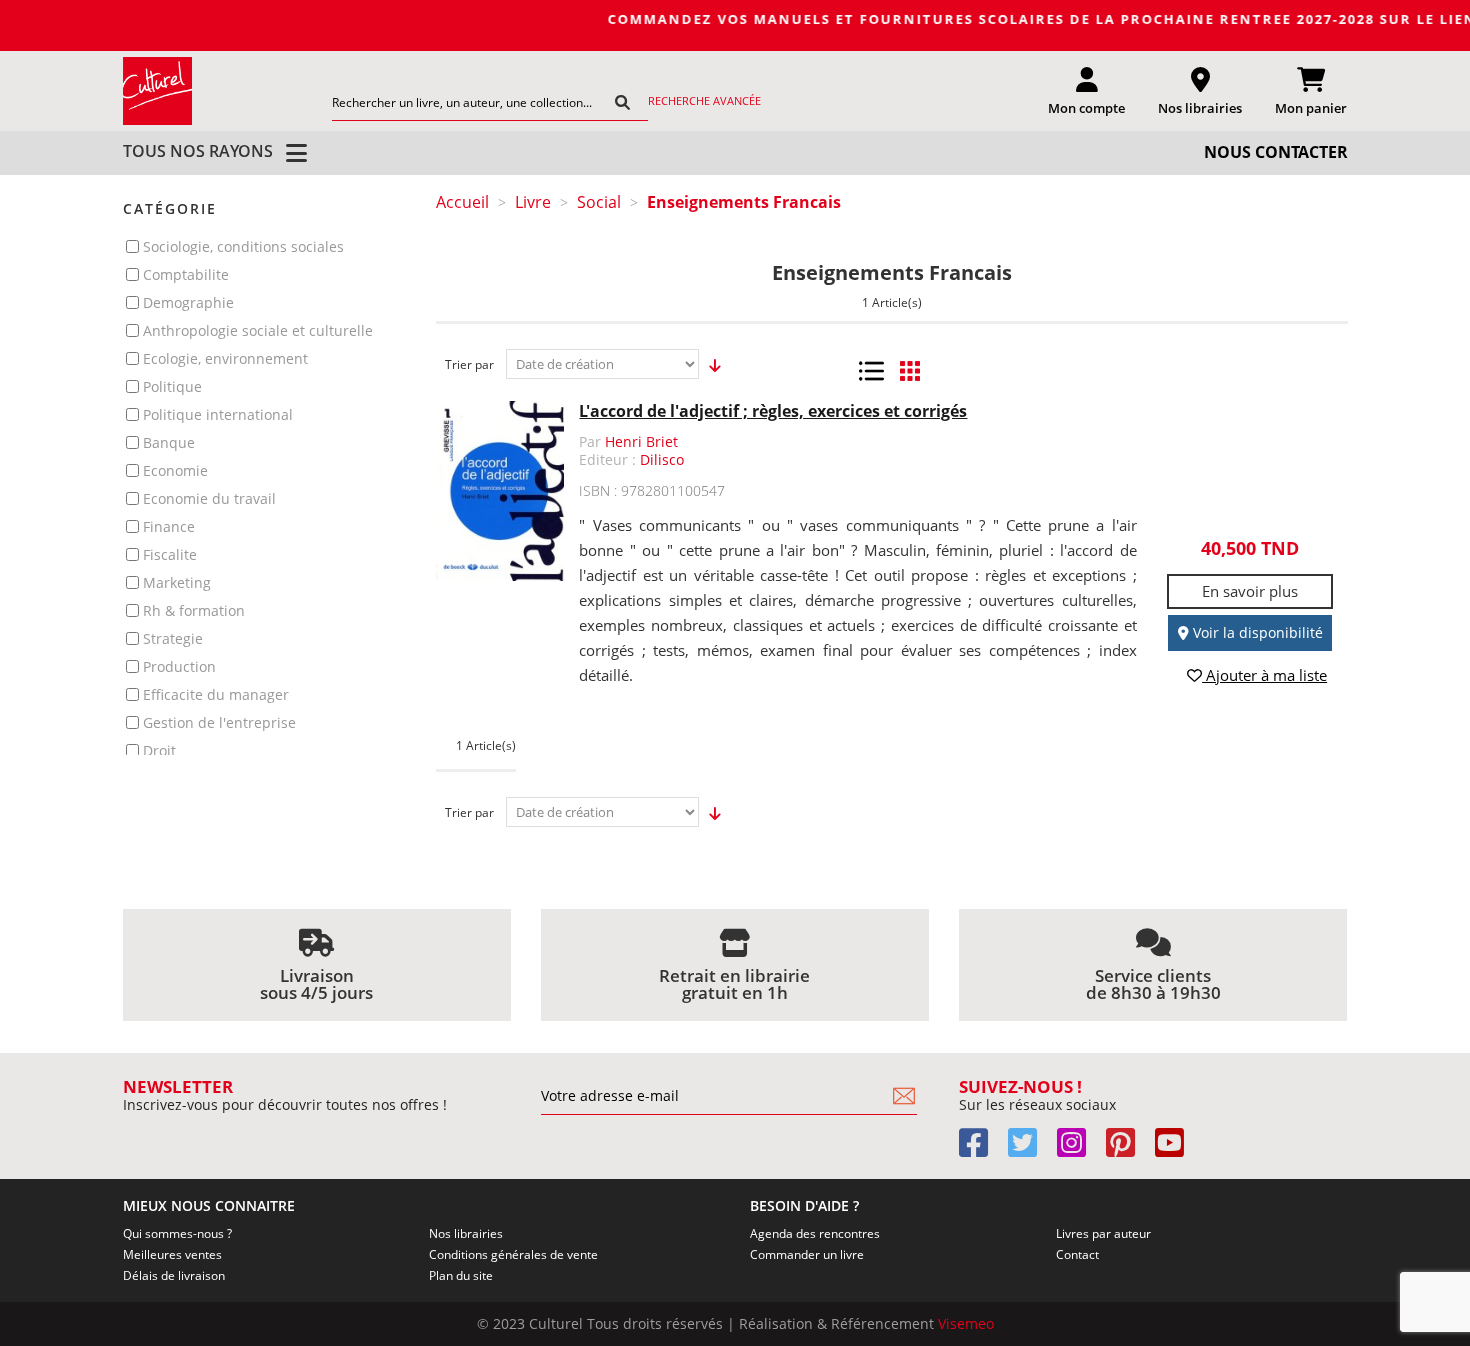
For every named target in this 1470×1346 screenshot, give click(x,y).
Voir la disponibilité (1256, 632)
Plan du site (461, 1275)
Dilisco (662, 459)
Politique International (218, 414)
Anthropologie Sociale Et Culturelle (258, 330)
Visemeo (966, 1323)
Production (179, 666)
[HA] (158, 90)
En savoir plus (1250, 591)
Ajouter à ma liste (1264, 675)
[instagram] (1079, 1149)
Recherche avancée (704, 100)
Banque (169, 442)
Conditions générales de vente (513, 1254)
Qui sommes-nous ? (177, 1233)
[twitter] (1030, 1149)
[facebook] (981, 1149)
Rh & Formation (194, 610)
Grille (909, 371)
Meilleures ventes (172, 1254)
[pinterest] (1128, 1149)
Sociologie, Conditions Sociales (243, 246)
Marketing (177, 582)
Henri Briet (641, 441)
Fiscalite (170, 554)
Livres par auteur (1103, 1233)
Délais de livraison (174, 1275)
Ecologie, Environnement (225, 358)
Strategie (173, 638)
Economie (175, 470)
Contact (1077, 1254)
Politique (172, 386)
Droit (159, 750)
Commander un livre (807, 1254)
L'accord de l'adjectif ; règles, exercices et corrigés (773, 411)
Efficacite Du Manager (216, 694)
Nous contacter (1276, 152)
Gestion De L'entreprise (219, 722)
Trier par (469, 364)
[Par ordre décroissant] (709, 365)
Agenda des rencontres (815, 1233)
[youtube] (1177, 1149)
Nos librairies (466, 1233)
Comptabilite (186, 274)
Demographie (188, 302)
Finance (169, 526)
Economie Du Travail (209, 498)
